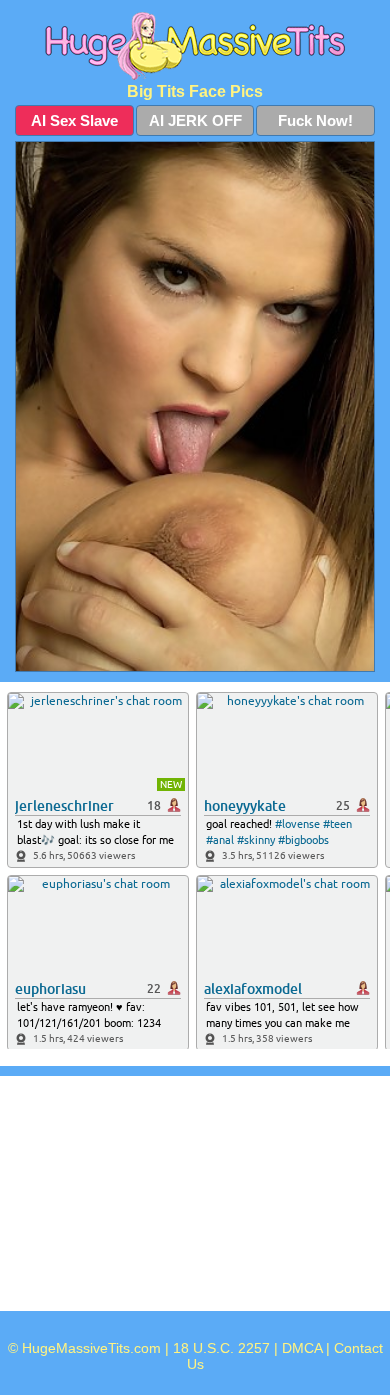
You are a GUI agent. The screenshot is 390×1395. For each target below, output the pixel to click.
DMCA (302, 1348)
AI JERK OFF (195, 120)
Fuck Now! (315, 120)
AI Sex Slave (74, 120)
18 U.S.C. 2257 (221, 1348)
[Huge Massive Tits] (195, 46)
